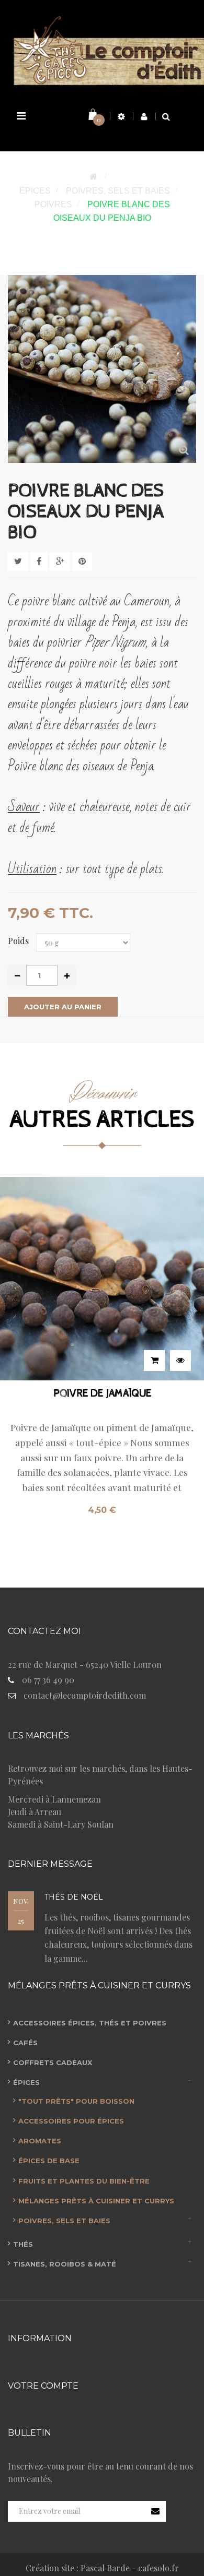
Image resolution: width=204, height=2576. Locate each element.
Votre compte (43, 2386)
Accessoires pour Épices (71, 2121)
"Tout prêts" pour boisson (76, 2101)
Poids (19, 941)
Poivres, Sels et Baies (64, 2221)
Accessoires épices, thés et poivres (90, 2023)
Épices (26, 2082)
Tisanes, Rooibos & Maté (65, 2264)
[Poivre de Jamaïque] (102, 1278)
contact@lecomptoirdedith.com (85, 1695)
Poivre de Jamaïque (102, 1394)
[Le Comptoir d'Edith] (102, 49)
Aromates (40, 2141)
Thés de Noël (74, 1897)
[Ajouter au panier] (154, 1361)
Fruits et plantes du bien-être (84, 2181)
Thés (23, 2244)
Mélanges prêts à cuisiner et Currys (96, 2201)
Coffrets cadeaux (53, 2062)
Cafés (25, 2043)
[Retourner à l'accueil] (93, 177)
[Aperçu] (180, 1361)
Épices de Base (49, 2161)
